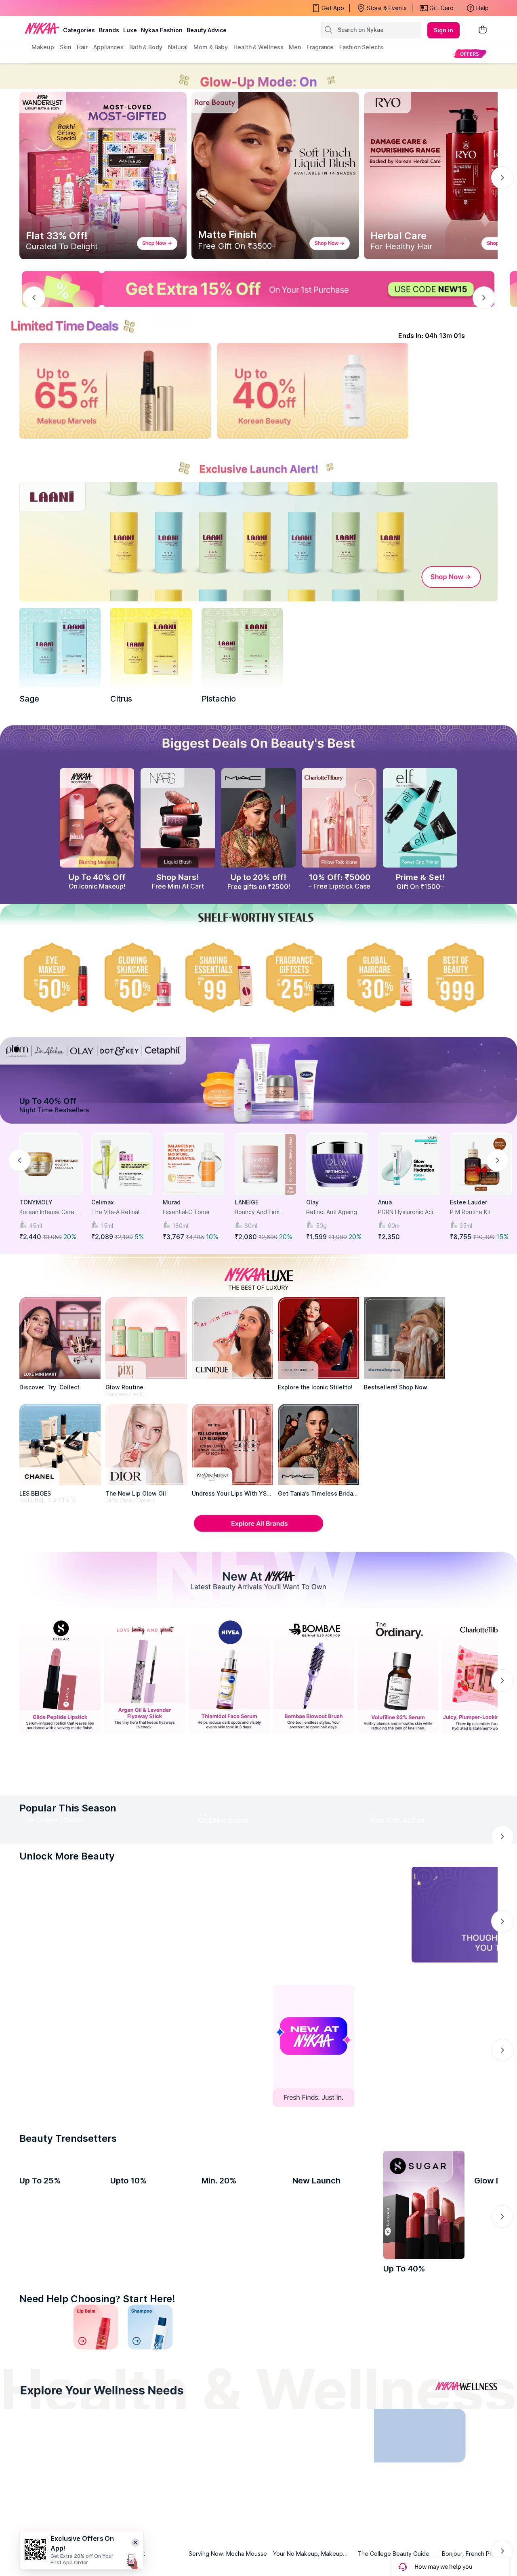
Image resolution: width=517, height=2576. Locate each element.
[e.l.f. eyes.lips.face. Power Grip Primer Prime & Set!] (420, 818)
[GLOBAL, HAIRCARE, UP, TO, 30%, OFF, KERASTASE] (380, 977)
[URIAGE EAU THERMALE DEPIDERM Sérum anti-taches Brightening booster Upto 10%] (151, 2279)
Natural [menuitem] (178, 47)
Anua (385, 1202)
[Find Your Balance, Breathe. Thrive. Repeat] (316, 2512)
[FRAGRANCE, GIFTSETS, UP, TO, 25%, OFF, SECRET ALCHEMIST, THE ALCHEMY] (299, 977)
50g (321, 1226)
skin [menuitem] (66, 47)
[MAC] (318, 1445)
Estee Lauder (469, 1202)
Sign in (443, 30)
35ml (466, 1226)
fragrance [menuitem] (320, 47)
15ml (107, 1226)
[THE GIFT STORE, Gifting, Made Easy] (144, 2120)
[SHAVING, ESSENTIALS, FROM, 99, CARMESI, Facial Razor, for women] (218, 977)
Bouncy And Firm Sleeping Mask (257, 1212)
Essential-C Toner (186, 1212)
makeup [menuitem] (43, 47)
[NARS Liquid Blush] (178, 818)
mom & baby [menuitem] (211, 47)
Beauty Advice (207, 30)
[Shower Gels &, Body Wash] (421, 2401)
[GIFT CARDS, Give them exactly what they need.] (211, 1989)
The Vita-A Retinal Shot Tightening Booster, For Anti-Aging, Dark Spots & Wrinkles (119, 1212)
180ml (180, 1226)
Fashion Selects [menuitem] (361, 47)
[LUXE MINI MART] (60, 1338)
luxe (130, 30)
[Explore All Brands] (258, 1531)
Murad (172, 1202)
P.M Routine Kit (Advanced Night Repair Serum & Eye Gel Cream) (477, 1212)
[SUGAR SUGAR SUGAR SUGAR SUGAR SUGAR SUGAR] (424, 2279)
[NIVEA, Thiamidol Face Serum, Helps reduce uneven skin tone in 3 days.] (229, 1676)
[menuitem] (470, 54)
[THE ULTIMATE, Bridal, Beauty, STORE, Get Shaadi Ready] (229, 2120)
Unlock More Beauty (67, 1930)
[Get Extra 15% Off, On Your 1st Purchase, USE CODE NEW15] (258, 289)
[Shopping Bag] (483, 30)
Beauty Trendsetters (68, 2212)
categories (79, 30)
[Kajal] (258, 2401)
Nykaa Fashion (162, 30)
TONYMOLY (36, 1202)
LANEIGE (247, 1202)
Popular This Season (68, 1810)
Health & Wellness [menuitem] (258, 47)
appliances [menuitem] (108, 47)
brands (109, 30)
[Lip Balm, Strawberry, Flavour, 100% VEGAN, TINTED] (96, 2401)
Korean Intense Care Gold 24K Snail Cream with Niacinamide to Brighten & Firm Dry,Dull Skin (48, 1212)
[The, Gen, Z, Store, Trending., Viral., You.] (398, 2120)
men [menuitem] (295, 47)
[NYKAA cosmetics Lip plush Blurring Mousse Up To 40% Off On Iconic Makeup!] (97, 818)
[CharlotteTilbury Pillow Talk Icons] (339, 818)
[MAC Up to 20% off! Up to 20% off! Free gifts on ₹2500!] (258, 818)
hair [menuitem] (82, 47)
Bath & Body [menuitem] (146, 47)
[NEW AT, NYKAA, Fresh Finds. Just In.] (314, 2120)
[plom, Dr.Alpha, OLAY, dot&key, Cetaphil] (258, 1080)
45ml (36, 1226)
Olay (312, 1202)
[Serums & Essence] (313, 2401)
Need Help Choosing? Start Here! (97, 2373)
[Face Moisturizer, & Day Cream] (367, 2401)
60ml (251, 1226)
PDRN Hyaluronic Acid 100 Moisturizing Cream (407, 1212)
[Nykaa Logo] (42, 28)
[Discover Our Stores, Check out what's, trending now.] (60, 2120)
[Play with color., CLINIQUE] (232, 1338)
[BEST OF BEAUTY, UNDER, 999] (460, 977)
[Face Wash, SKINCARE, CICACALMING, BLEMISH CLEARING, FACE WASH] (204, 2401)
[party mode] (258, 76)
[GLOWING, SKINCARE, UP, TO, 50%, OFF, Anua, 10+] (137, 977)
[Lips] (42, 2401)
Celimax (103, 1202)
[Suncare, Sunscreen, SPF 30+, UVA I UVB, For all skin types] (475, 2401)
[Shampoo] (150, 2401)
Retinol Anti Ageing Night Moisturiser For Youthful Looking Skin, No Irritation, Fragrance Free (337, 1212)
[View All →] (258, 1777)
